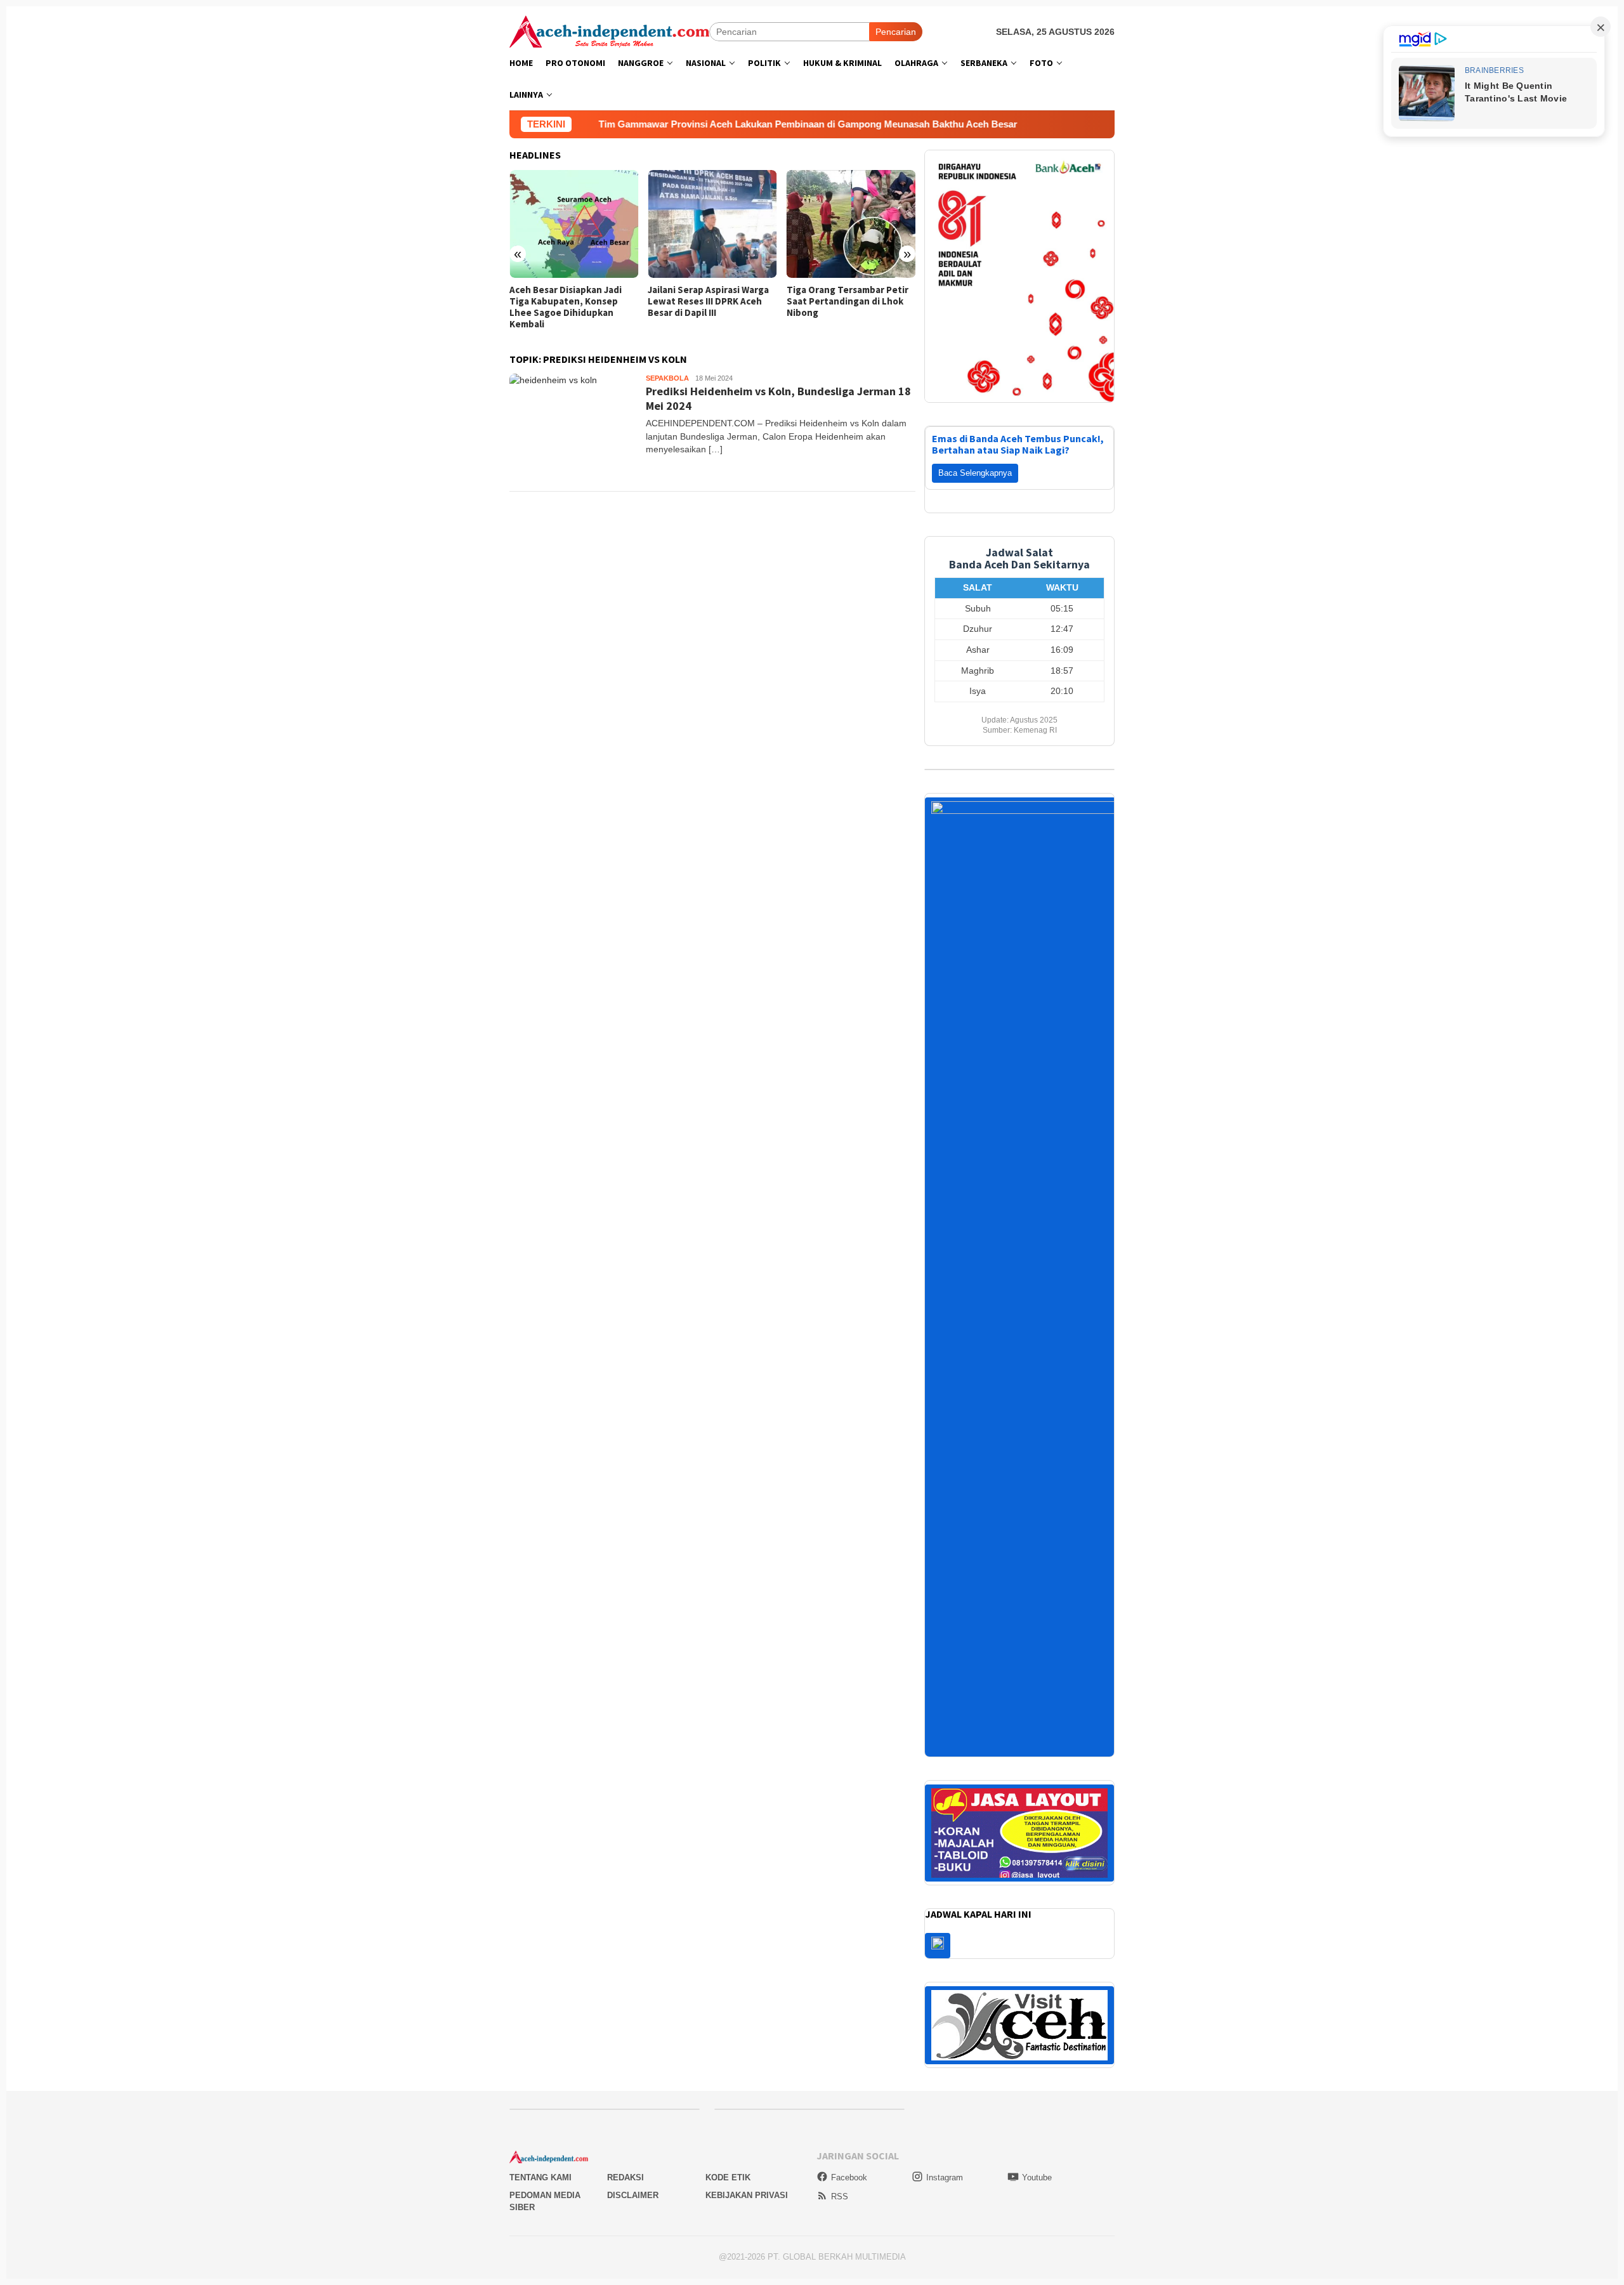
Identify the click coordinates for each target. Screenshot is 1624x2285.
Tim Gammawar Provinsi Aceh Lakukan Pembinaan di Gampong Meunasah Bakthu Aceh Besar (688, 124)
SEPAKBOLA (667, 378)
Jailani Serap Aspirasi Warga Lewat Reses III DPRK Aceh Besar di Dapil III (708, 301)
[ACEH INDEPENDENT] (609, 30)
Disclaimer (633, 2180)
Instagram (945, 2162)
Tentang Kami (540, 2162)
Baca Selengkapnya (975, 457)
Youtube (1037, 2162)
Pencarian (896, 32)
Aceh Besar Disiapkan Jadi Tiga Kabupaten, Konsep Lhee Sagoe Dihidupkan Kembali (566, 307)
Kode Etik (728, 2162)
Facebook (849, 2162)
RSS (840, 2181)
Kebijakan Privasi (747, 2180)
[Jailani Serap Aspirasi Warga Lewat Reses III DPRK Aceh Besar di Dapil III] (712, 224)
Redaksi (625, 2162)
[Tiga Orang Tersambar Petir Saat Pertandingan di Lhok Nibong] (851, 224)
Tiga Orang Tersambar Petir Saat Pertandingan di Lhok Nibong (848, 301)
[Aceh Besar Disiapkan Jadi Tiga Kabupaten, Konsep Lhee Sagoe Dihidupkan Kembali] (574, 224)
